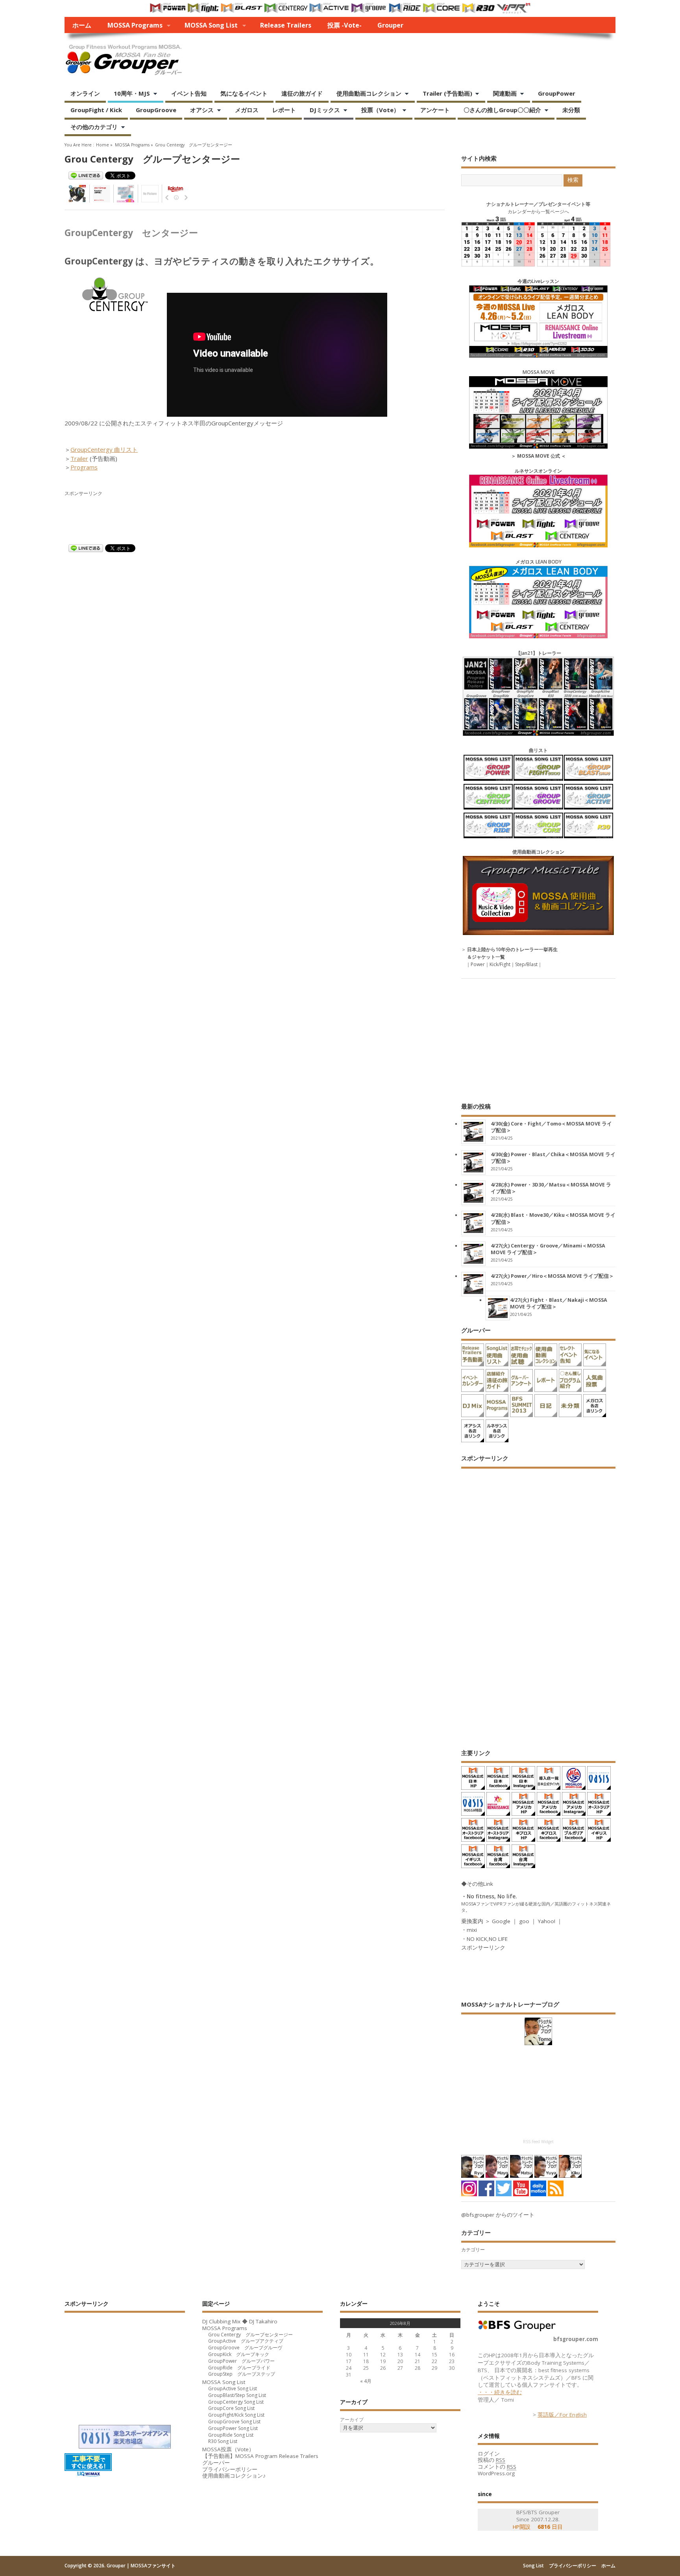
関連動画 (502, 94)
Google (501, 1921)
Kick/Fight (500, 964)
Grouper (390, 25)
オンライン (85, 93)
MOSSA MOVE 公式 (539, 456)
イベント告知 (189, 93)
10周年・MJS (129, 94)
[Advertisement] (128, 517)
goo (524, 1921)
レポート (284, 110)
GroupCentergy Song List (236, 2402)
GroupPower (557, 93)
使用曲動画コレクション (366, 94)
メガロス (247, 110)
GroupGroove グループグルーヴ (245, 2348)
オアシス (199, 111)
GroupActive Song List (233, 2388)
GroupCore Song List (231, 2408)
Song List (533, 2566)
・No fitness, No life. (489, 1896)
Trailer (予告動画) (444, 94)
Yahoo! (547, 1921)
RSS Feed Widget (538, 2142)
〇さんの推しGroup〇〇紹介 (499, 111)
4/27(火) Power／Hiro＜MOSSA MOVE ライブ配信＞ (552, 1276)
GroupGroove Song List (234, 2422)
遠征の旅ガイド (302, 93)
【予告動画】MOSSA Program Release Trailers (260, 2456)
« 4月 (366, 2381)
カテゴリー (473, 2250)
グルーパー (216, 2463)
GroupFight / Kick (96, 110)
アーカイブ (352, 2420)
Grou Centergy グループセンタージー (250, 2335)
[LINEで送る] (86, 176)
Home (103, 145)
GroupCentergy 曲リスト (104, 449)
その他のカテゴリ (91, 128)
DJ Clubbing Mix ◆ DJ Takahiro (240, 2321)
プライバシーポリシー (230, 2469)
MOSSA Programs (131, 26)
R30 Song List (223, 2441)
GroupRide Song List (231, 2435)
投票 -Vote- (345, 25)
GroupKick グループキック (239, 2354)
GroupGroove (156, 110)
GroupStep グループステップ (242, 2374)
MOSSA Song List (207, 26)
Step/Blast (526, 964)
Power (478, 964)
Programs (84, 467)
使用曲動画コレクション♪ (234, 2476)
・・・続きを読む (500, 2392)
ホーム (82, 25)
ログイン (489, 2454)
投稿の (492, 2460)
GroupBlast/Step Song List (237, 2395)
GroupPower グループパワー (241, 2361)
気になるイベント (244, 93)
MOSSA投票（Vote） (228, 2449)
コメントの (497, 2467)
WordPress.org (496, 2473)
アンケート (435, 110)
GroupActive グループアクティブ (246, 2341)
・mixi (469, 1930)
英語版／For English (562, 2415)
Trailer (79, 458)
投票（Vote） (377, 111)
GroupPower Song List (233, 2428)
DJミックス (322, 111)
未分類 (571, 110)
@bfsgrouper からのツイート (498, 2215)
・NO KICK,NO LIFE (484, 1939)
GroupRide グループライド (239, 2368)
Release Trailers (286, 25)
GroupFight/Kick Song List (236, 2415)
